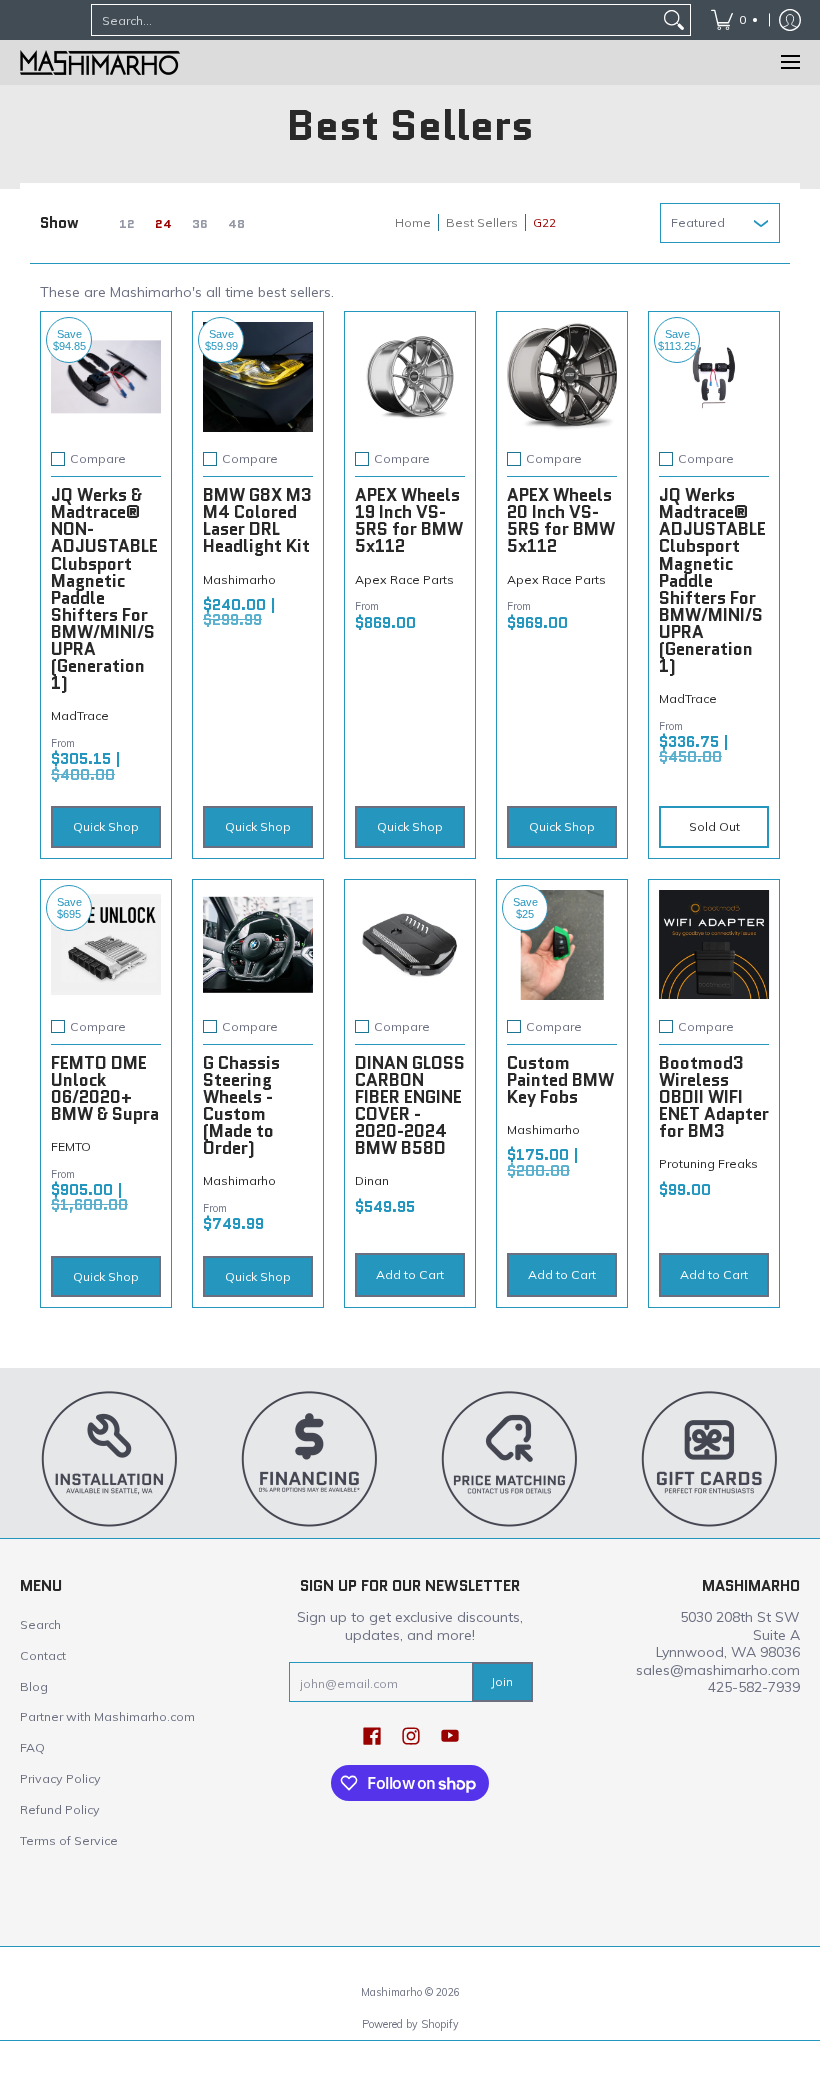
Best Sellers (482, 222)
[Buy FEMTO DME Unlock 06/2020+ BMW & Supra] (106, 945)
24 (163, 224)
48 (236, 224)
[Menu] (789, 62)
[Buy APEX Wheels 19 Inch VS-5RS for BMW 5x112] (410, 377)
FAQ (32, 1747)
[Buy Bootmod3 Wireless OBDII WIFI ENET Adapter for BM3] (714, 945)
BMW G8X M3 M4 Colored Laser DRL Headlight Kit (257, 520)
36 (200, 224)
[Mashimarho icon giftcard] (710, 1458)
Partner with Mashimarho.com (107, 1716)
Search (40, 1624)
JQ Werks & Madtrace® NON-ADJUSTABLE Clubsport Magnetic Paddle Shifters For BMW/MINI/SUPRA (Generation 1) (104, 589)
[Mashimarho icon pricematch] (510, 1458)
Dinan (372, 1180)
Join (502, 1681)
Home (413, 222)
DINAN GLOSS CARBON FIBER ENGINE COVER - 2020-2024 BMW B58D (410, 1106)
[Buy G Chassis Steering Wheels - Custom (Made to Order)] (258, 945)
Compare (98, 459)
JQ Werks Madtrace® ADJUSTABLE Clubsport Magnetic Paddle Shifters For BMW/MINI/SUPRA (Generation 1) (712, 580)
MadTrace (80, 715)
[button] (372, 1735)
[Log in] (790, 20)
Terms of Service (69, 1840)
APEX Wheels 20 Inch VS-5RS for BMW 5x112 (561, 520)
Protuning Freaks (708, 1163)
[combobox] (375, 20)
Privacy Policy (60, 1778)
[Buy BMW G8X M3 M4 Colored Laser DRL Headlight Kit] (258, 377)
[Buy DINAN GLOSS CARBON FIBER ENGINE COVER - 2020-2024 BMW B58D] (410, 945)
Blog (34, 1686)
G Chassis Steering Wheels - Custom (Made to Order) (241, 1106)
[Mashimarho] (100, 62)
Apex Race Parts (404, 579)
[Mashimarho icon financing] (310, 1458)
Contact (43, 1655)
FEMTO (71, 1146)
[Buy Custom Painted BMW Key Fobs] (562, 945)
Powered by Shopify (410, 2024)
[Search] (674, 20)
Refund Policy (60, 1809)
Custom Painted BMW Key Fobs (560, 1080)
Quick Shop (106, 826)
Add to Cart (410, 1274)
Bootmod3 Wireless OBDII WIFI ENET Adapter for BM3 (714, 1097)
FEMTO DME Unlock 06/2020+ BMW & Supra (105, 1088)
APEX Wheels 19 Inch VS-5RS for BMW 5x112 (409, 520)
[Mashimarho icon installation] (110, 1458)
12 (127, 224)
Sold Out (714, 826)
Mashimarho (239, 579)
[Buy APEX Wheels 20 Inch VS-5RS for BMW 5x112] (562, 377)
